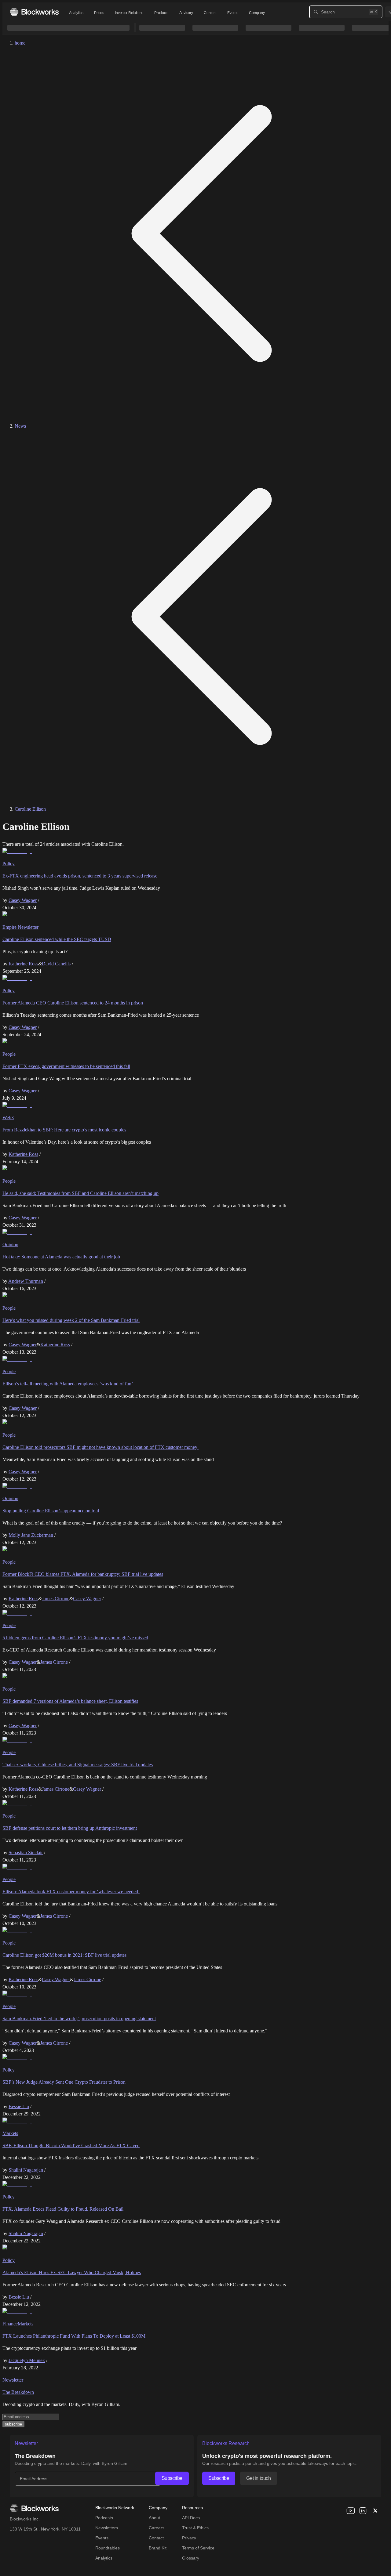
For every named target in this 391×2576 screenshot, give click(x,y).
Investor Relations (129, 13)
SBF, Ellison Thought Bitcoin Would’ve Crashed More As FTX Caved (71, 2145)
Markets (10, 2133)
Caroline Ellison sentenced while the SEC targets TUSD (57, 939)
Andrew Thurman (26, 1281)
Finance (10, 2324)
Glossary (191, 2558)
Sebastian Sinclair (26, 1852)
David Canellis (56, 964)
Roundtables (108, 2548)
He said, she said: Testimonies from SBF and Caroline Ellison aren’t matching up (80, 1193)
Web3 (8, 1118)
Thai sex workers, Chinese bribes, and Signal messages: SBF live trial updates (78, 1765)
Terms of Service (198, 2548)
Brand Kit (158, 2548)
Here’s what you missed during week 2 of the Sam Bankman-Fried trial (71, 1320)
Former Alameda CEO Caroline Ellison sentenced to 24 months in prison (73, 1003)
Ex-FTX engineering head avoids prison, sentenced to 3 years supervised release (80, 876)
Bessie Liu (19, 2106)
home (20, 43)
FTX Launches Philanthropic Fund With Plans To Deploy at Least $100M (74, 2336)
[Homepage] (34, 12)
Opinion (10, 1245)
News (20, 426)
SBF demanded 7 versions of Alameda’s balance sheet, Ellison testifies (70, 1701)
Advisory (186, 13)
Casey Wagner (23, 900)
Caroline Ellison (30, 809)
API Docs (191, 2518)
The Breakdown (18, 2392)
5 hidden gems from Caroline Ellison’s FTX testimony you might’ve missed (75, 1638)
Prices (99, 13)
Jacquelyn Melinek (27, 2360)
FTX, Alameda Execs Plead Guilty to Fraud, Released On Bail (63, 2209)
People (9, 1054)
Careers (157, 2528)
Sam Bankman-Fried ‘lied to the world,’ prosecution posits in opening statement (79, 2019)
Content (210, 13)
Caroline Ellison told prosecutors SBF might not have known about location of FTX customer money (100, 1447)
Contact (156, 2538)
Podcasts (104, 2518)
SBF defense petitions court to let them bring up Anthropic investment (70, 1828)
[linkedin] (363, 2511)
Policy (9, 864)
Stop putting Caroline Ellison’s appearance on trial (51, 1511)
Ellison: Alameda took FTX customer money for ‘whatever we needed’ (71, 1892)
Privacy (189, 2538)
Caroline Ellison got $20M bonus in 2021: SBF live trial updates (64, 1955)
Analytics (76, 13)
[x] (375, 2511)
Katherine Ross (23, 964)
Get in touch (258, 2478)
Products (161, 13)
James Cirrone (56, 1599)
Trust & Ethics (195, 2528)
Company (257, 13)
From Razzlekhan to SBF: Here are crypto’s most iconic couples (64, 1130)
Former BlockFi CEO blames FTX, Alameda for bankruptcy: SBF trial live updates (83, 1574)
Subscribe (172, 2478)
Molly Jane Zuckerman (31, 1535)
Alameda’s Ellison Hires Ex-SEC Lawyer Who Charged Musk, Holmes (72, 2272)
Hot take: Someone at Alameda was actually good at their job (61, 1257)
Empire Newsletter (20, 927)
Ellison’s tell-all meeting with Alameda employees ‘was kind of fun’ (68, 1384)
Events (233, 13)
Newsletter (13, 2380)
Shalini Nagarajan (26, 2170)
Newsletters (107, 2528)
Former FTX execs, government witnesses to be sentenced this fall (66, 1066)
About (154, 2518)
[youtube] (351, 2511)
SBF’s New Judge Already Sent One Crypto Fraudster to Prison (64, 2082)
